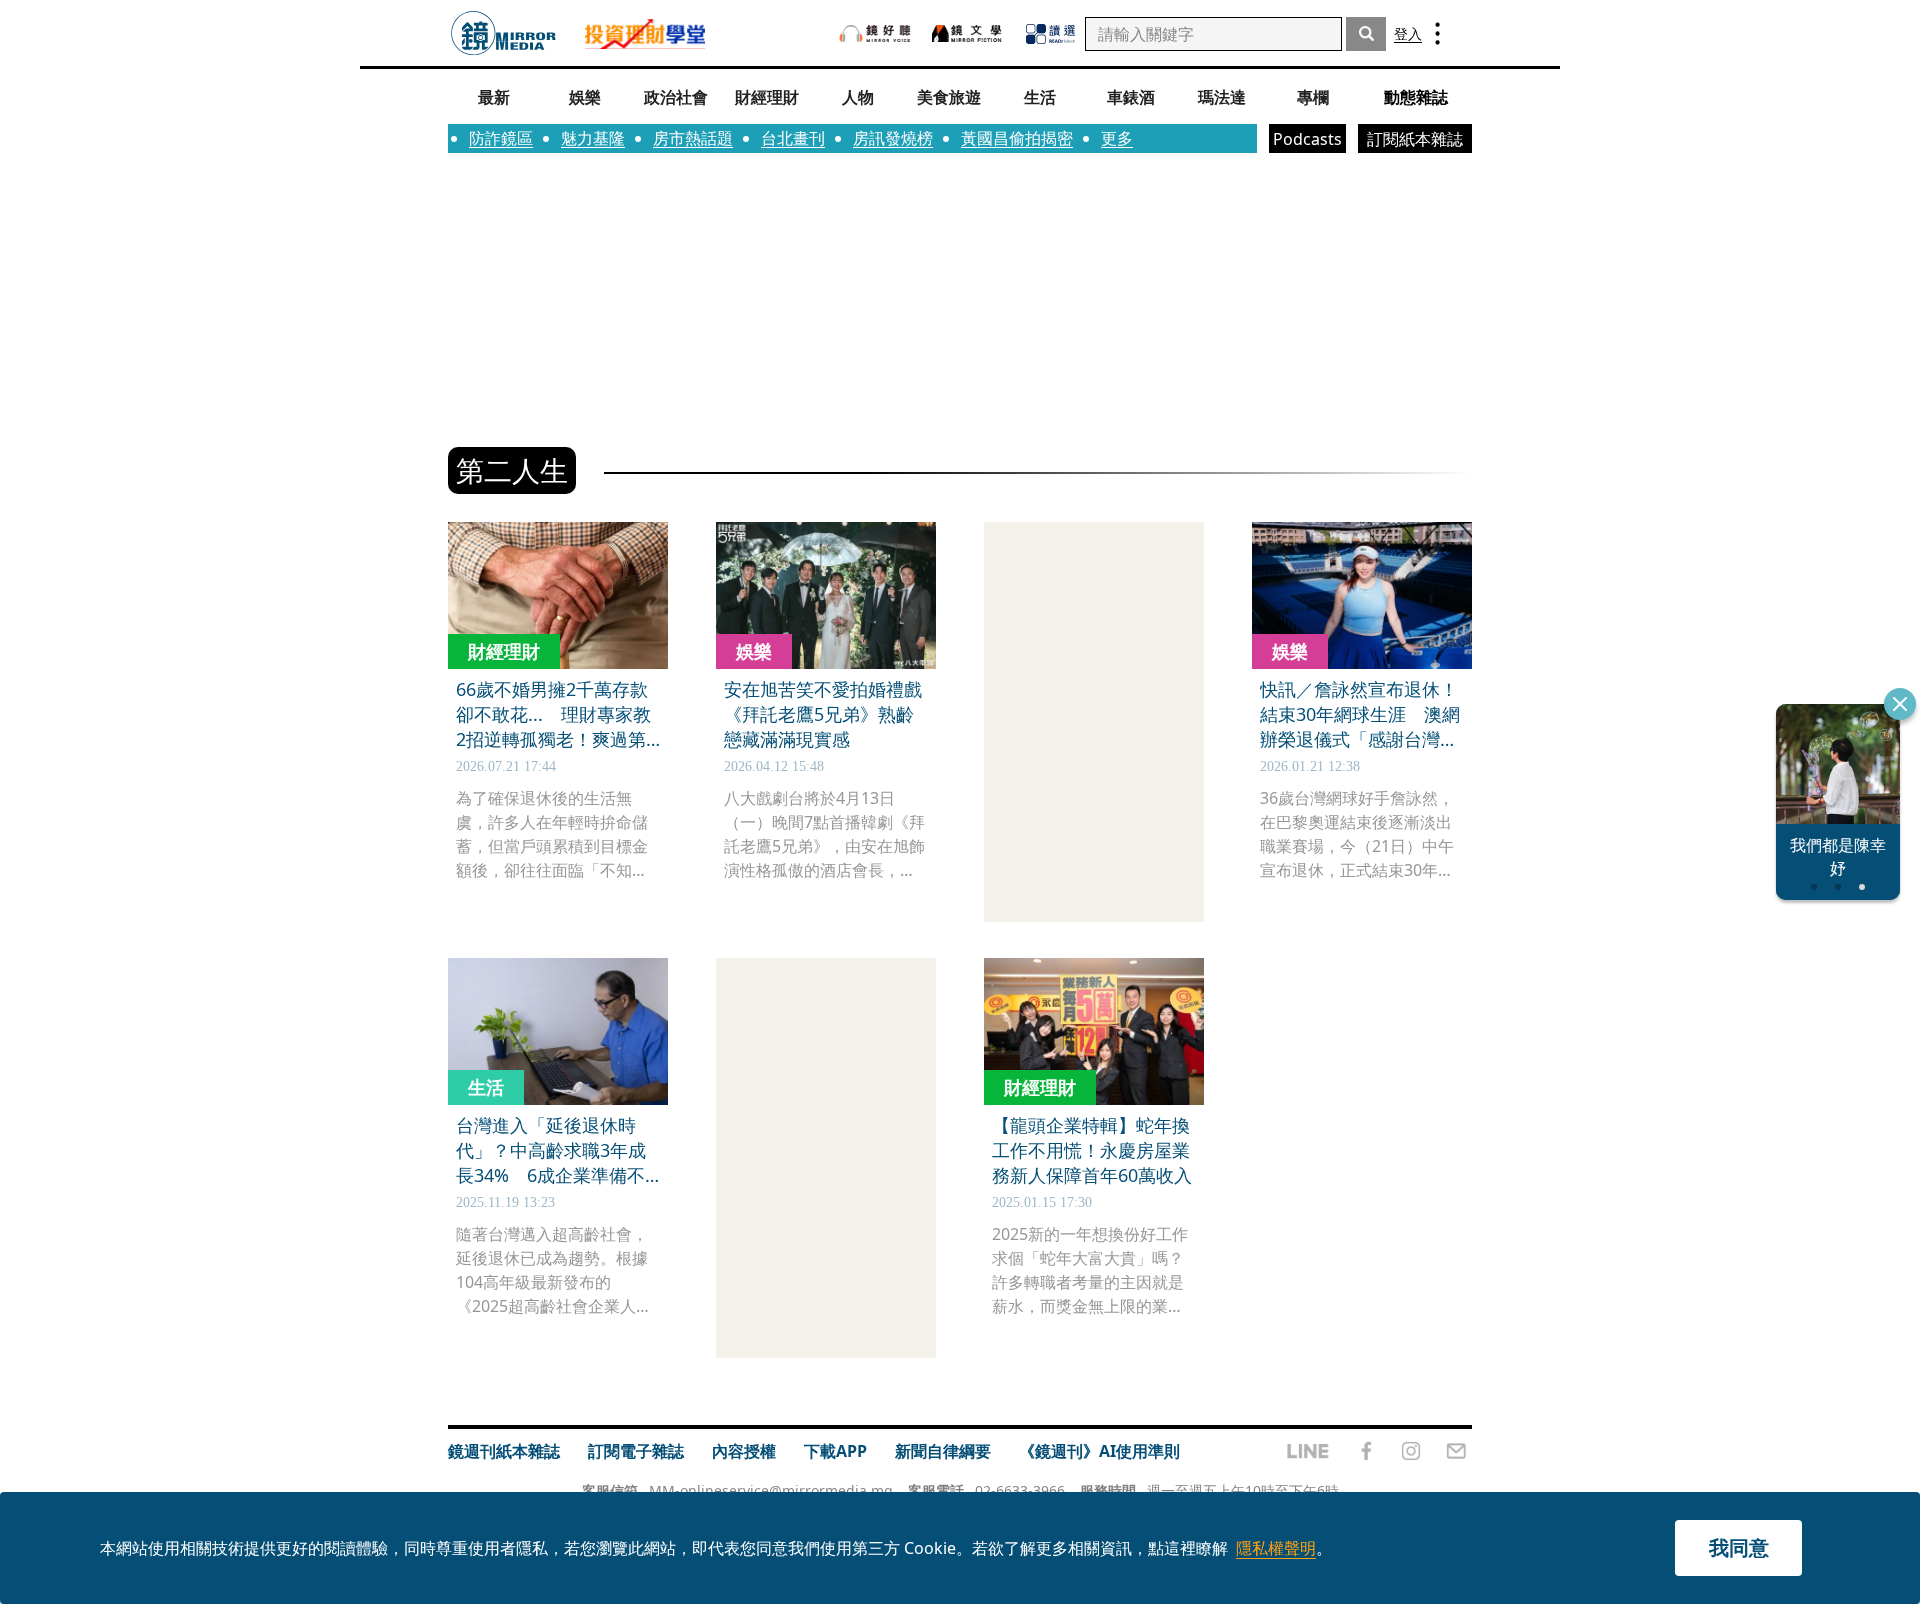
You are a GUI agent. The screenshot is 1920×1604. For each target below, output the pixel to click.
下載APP (835, 1451)
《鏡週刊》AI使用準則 (1099, 1451)
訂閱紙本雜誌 (1415, 139)
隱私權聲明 (1276, 1548)
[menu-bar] (1437, 33)
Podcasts (1307, 139)
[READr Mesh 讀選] (1050, 34)
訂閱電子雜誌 (636, 1451)
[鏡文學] (969, 33)
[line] (1308, 1451)
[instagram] (1411, 1451)
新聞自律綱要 (943, 1451)
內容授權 (744, 1451)
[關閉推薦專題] (1900, 704)
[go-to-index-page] (503, 33)
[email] (1456, 1451)
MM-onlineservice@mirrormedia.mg (771, 1490)
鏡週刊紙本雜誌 (504, 1451)
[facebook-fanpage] (1366, 1451)
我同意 (1739, 1547)
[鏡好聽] (875, 33)
